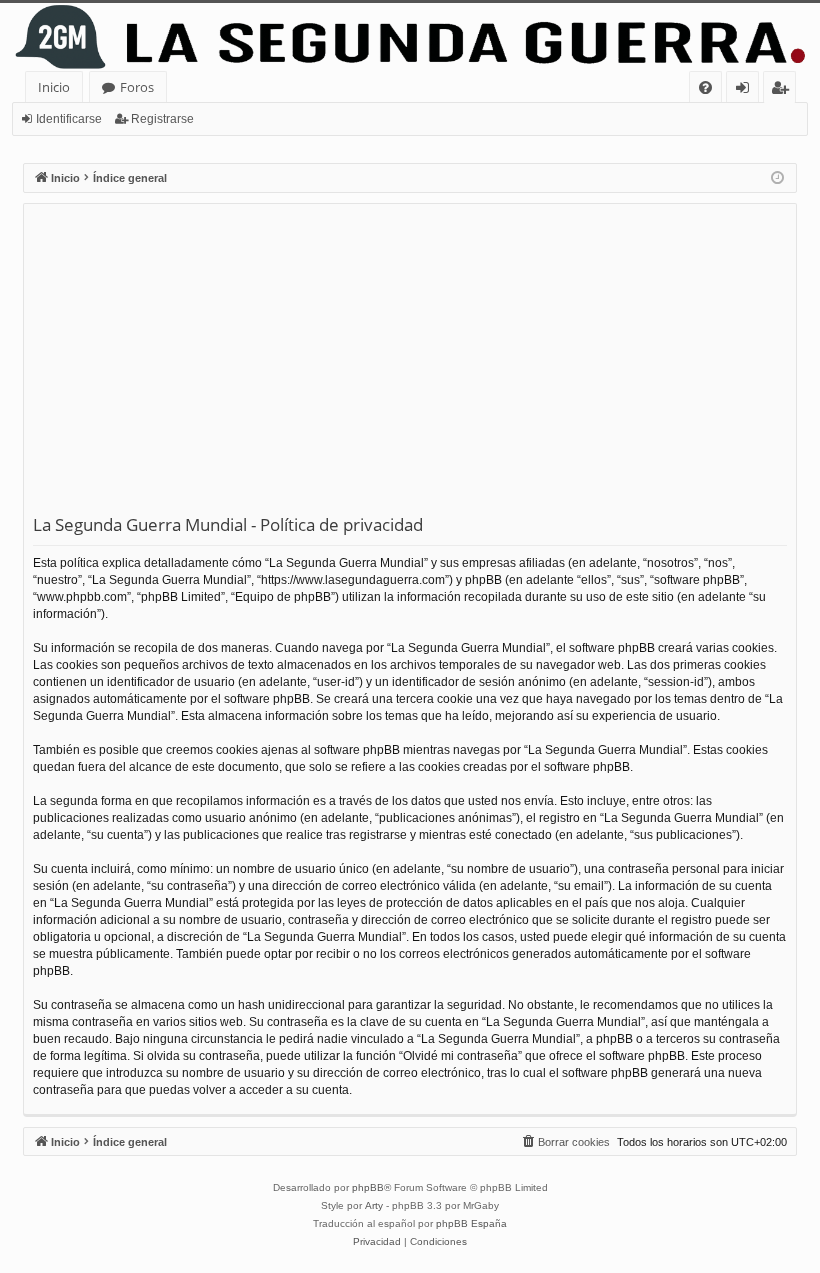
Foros (137, 87)
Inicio (54, 87)
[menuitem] (705, 87)
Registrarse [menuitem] (784, 90)
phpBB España (471, 1223)
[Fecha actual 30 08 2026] (777, 178)
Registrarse (162, 119)
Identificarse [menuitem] (746, 90)
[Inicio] (410, 37)
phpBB (368, 1187)
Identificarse (69, 119)
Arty (374, 1205)
